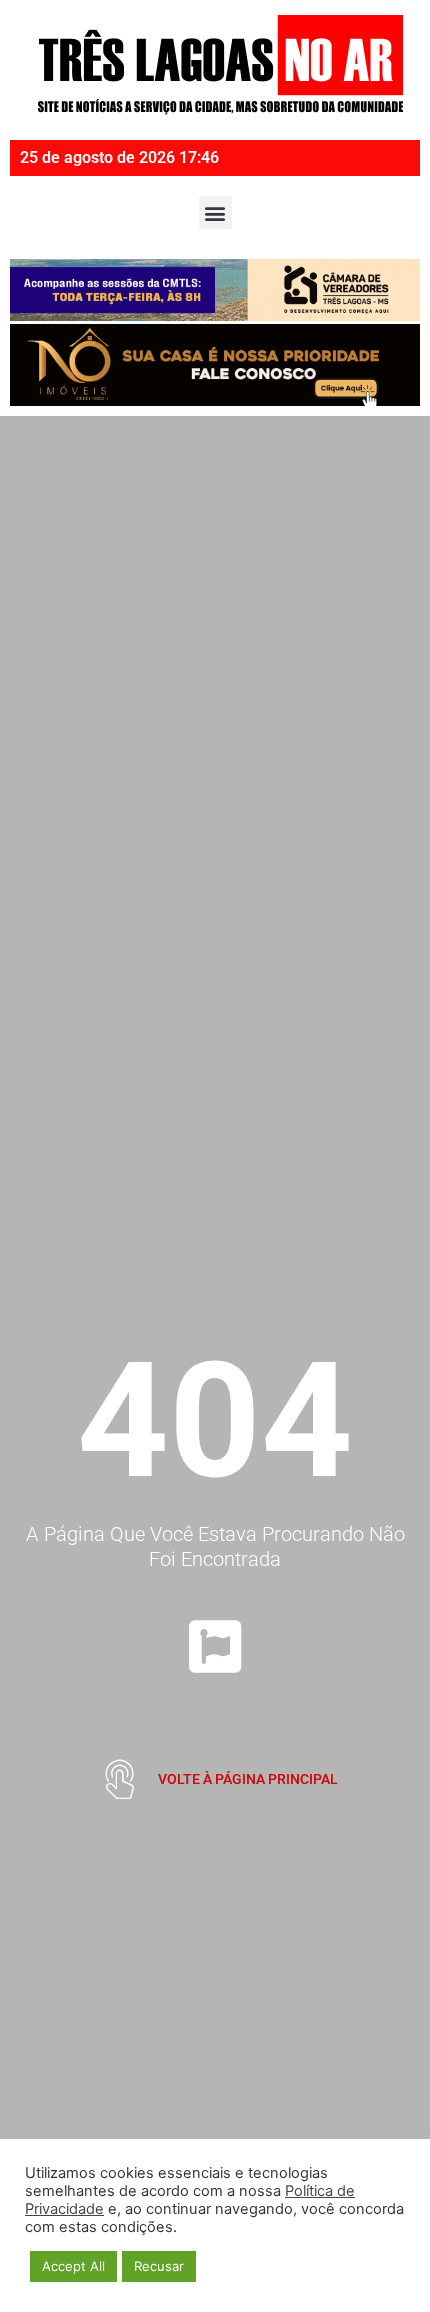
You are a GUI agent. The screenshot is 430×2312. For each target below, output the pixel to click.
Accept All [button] (73, 2266)
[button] (215, 212)
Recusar (159, 2266)
